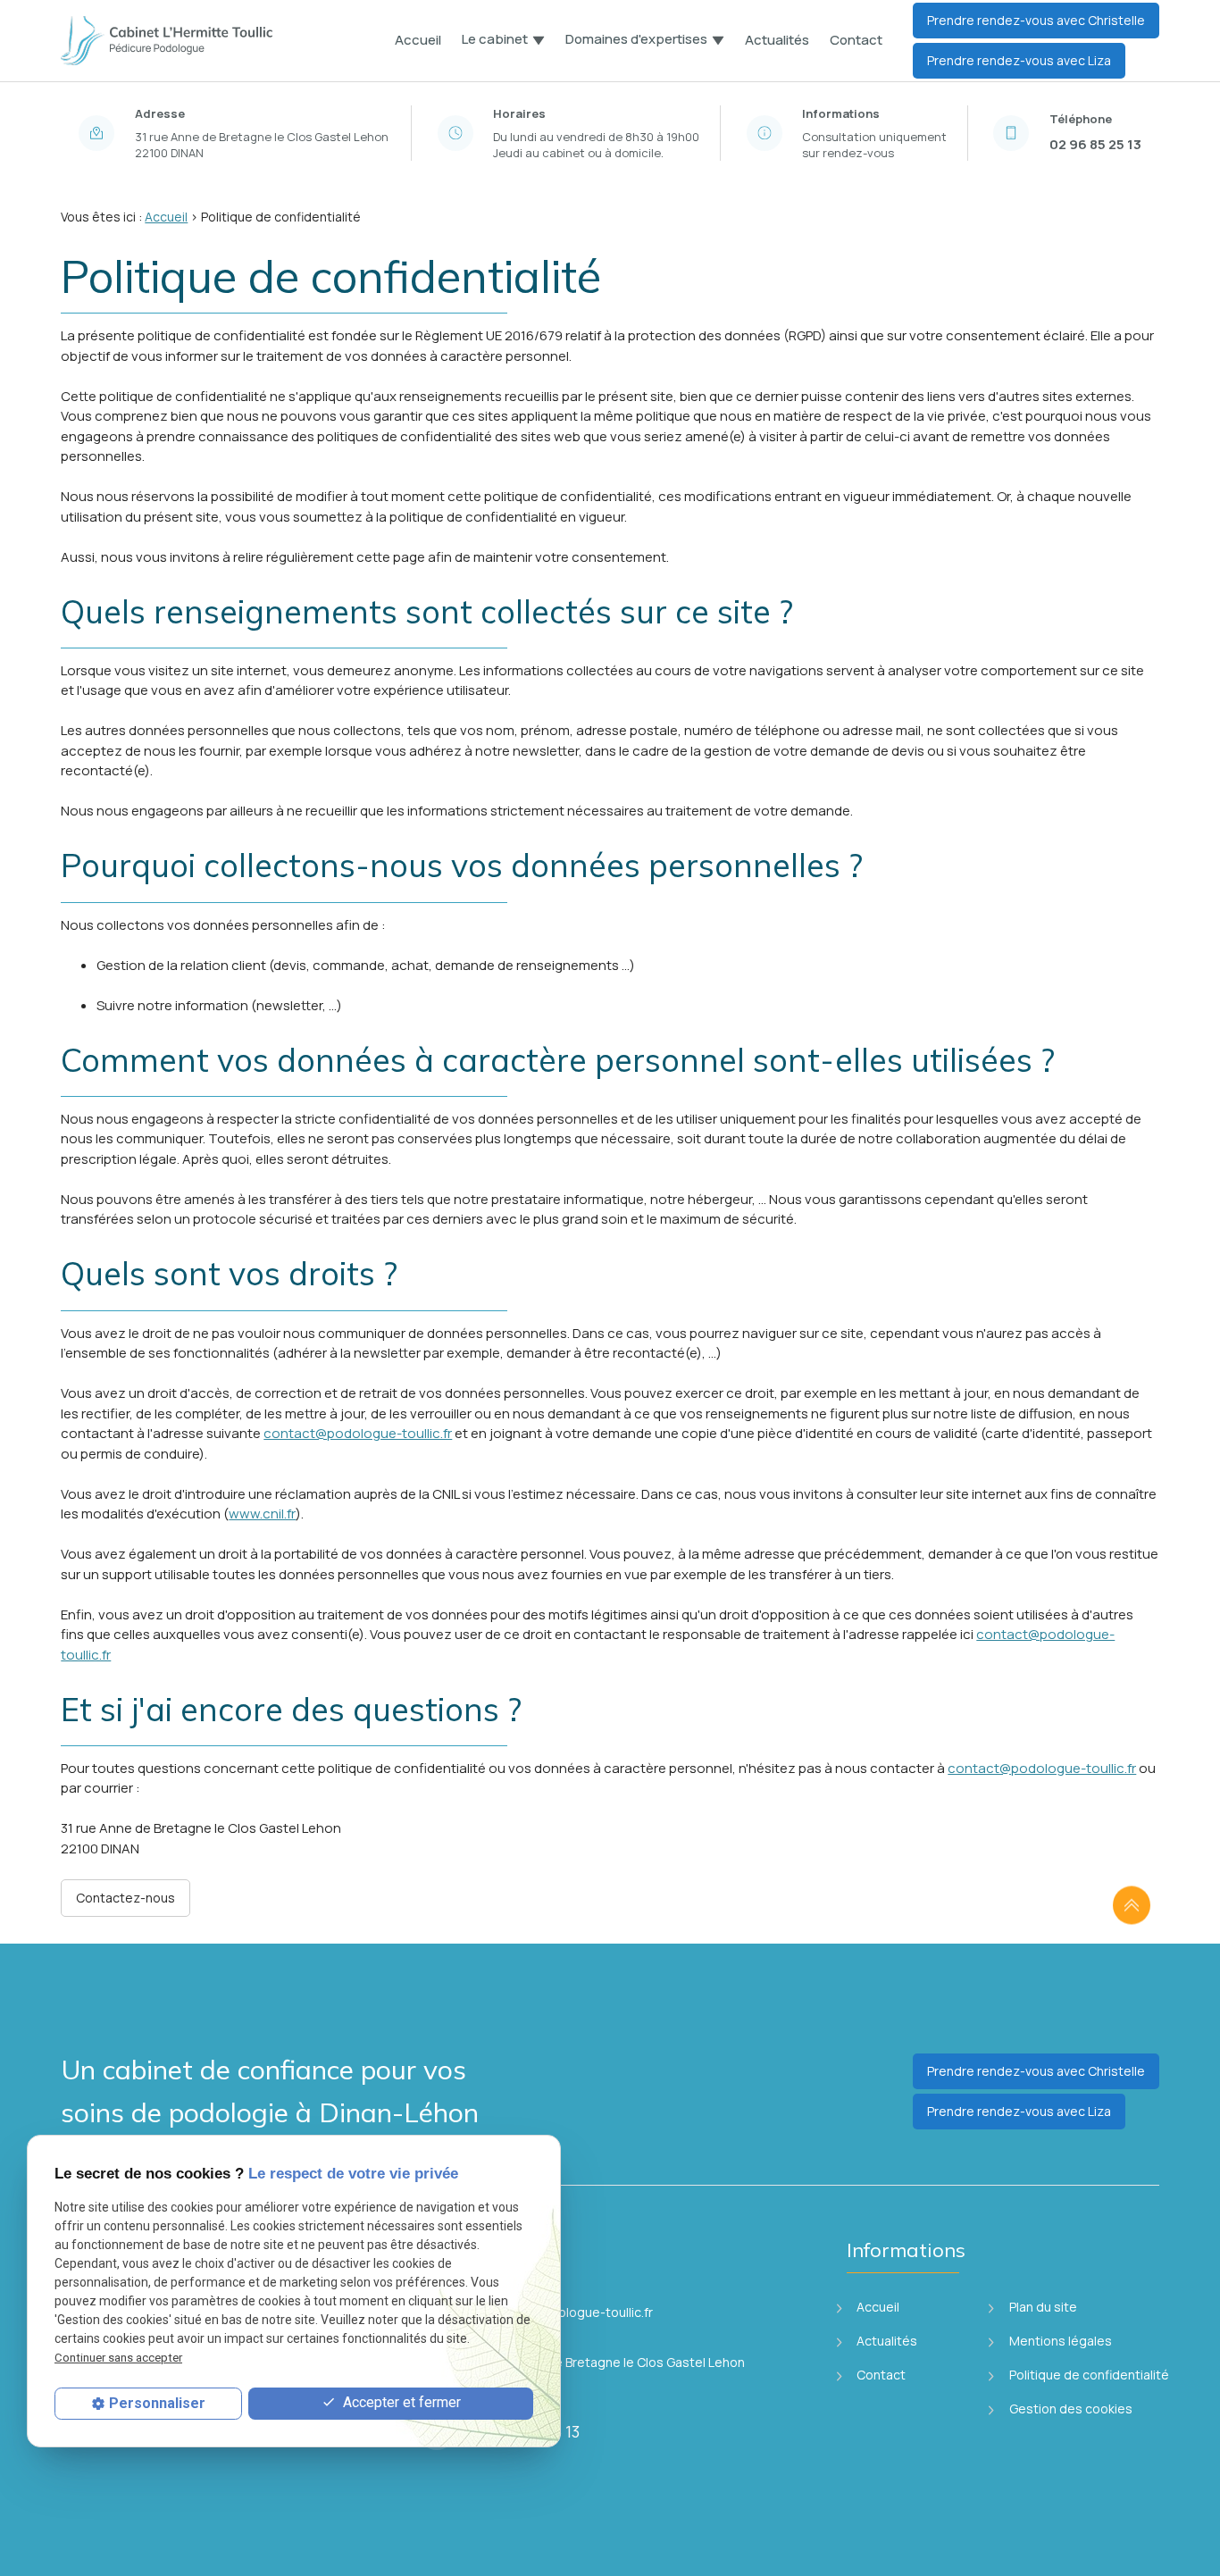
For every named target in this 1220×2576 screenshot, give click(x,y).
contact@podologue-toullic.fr (358, 1433)
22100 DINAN (263, 145)
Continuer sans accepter (118, 2359)
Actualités (777, 40)
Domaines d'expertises (636, 40)
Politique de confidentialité (1088, 2375)
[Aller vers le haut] (1132, 1906)
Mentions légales (1059, 2341)
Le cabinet (495, 40)
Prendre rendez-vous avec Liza (1019, 60)
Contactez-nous (125, 1898)
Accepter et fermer (400, 2402)
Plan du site (1042, 2307)
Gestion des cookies (1070, 2409)
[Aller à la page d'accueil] (168, 41)
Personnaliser (157, 2403)
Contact (856, 40)
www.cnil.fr (262, 1514)
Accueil (418, 40)
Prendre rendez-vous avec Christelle (1036, 20)
